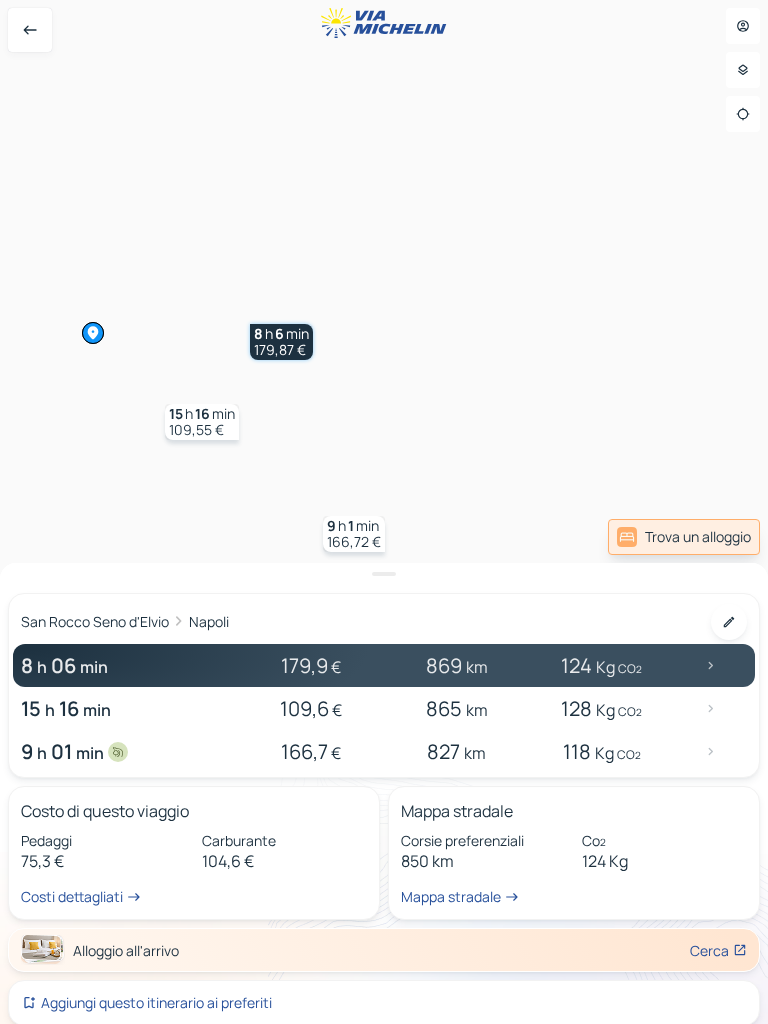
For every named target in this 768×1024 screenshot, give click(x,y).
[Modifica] (729, 622)
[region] (384, 512)
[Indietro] (30, 30)
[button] (281, 342)
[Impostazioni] (743, 70)
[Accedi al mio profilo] (743, 26)
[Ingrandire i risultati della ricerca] (384, 574)
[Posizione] (743, 114)
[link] (684, 537)
